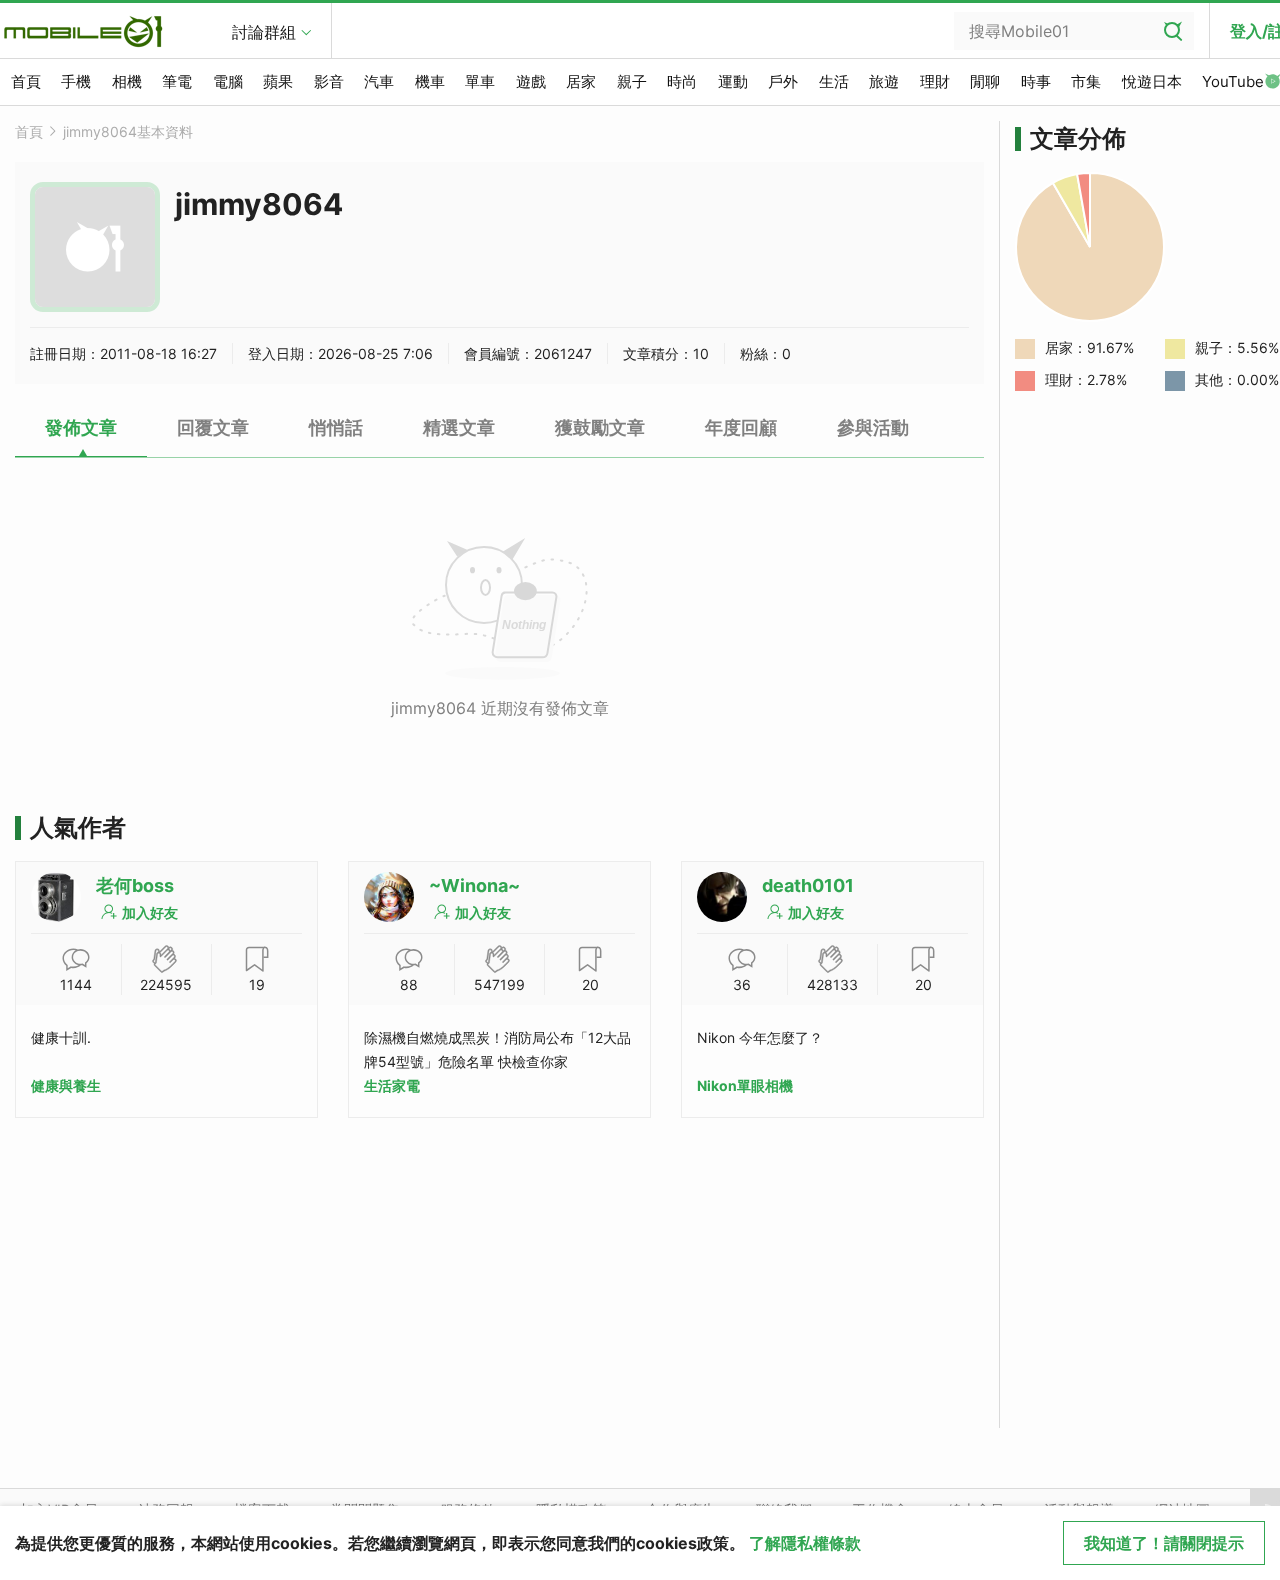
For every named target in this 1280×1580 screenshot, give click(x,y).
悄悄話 (336, 427)
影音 (329, 81)
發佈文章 (81, 427)
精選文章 (459, 427)
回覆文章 (213, 427)
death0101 (808, 885)
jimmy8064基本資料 (128, 131)
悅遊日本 (1152, 81)
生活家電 (392, 1085)
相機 (127, 81)
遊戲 (531, 81)
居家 (581, 81)
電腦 (228, 81)
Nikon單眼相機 (745, 1085)
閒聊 (985, 81)
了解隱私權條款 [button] (805, 1543)
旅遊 (884, 81)
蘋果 (278, 81)
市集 (1086, 81)
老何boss (135, 885)
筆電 (177, 81)
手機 (76, 81)
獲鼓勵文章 (600, 427)
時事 (1036, 81)
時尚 (682, 81)
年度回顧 (741, 427)
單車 (480, 81)
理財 (935, 81)
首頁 (26, 81)
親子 (632, 81)
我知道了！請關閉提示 (1164, 1543)
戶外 (783, 81)
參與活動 (873, 427)
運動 (733, 81)
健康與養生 (66, 1085)
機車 (430, 81)
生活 (834, 81)
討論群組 (264, 32)
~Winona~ (474, 885)
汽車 (379, 81)
